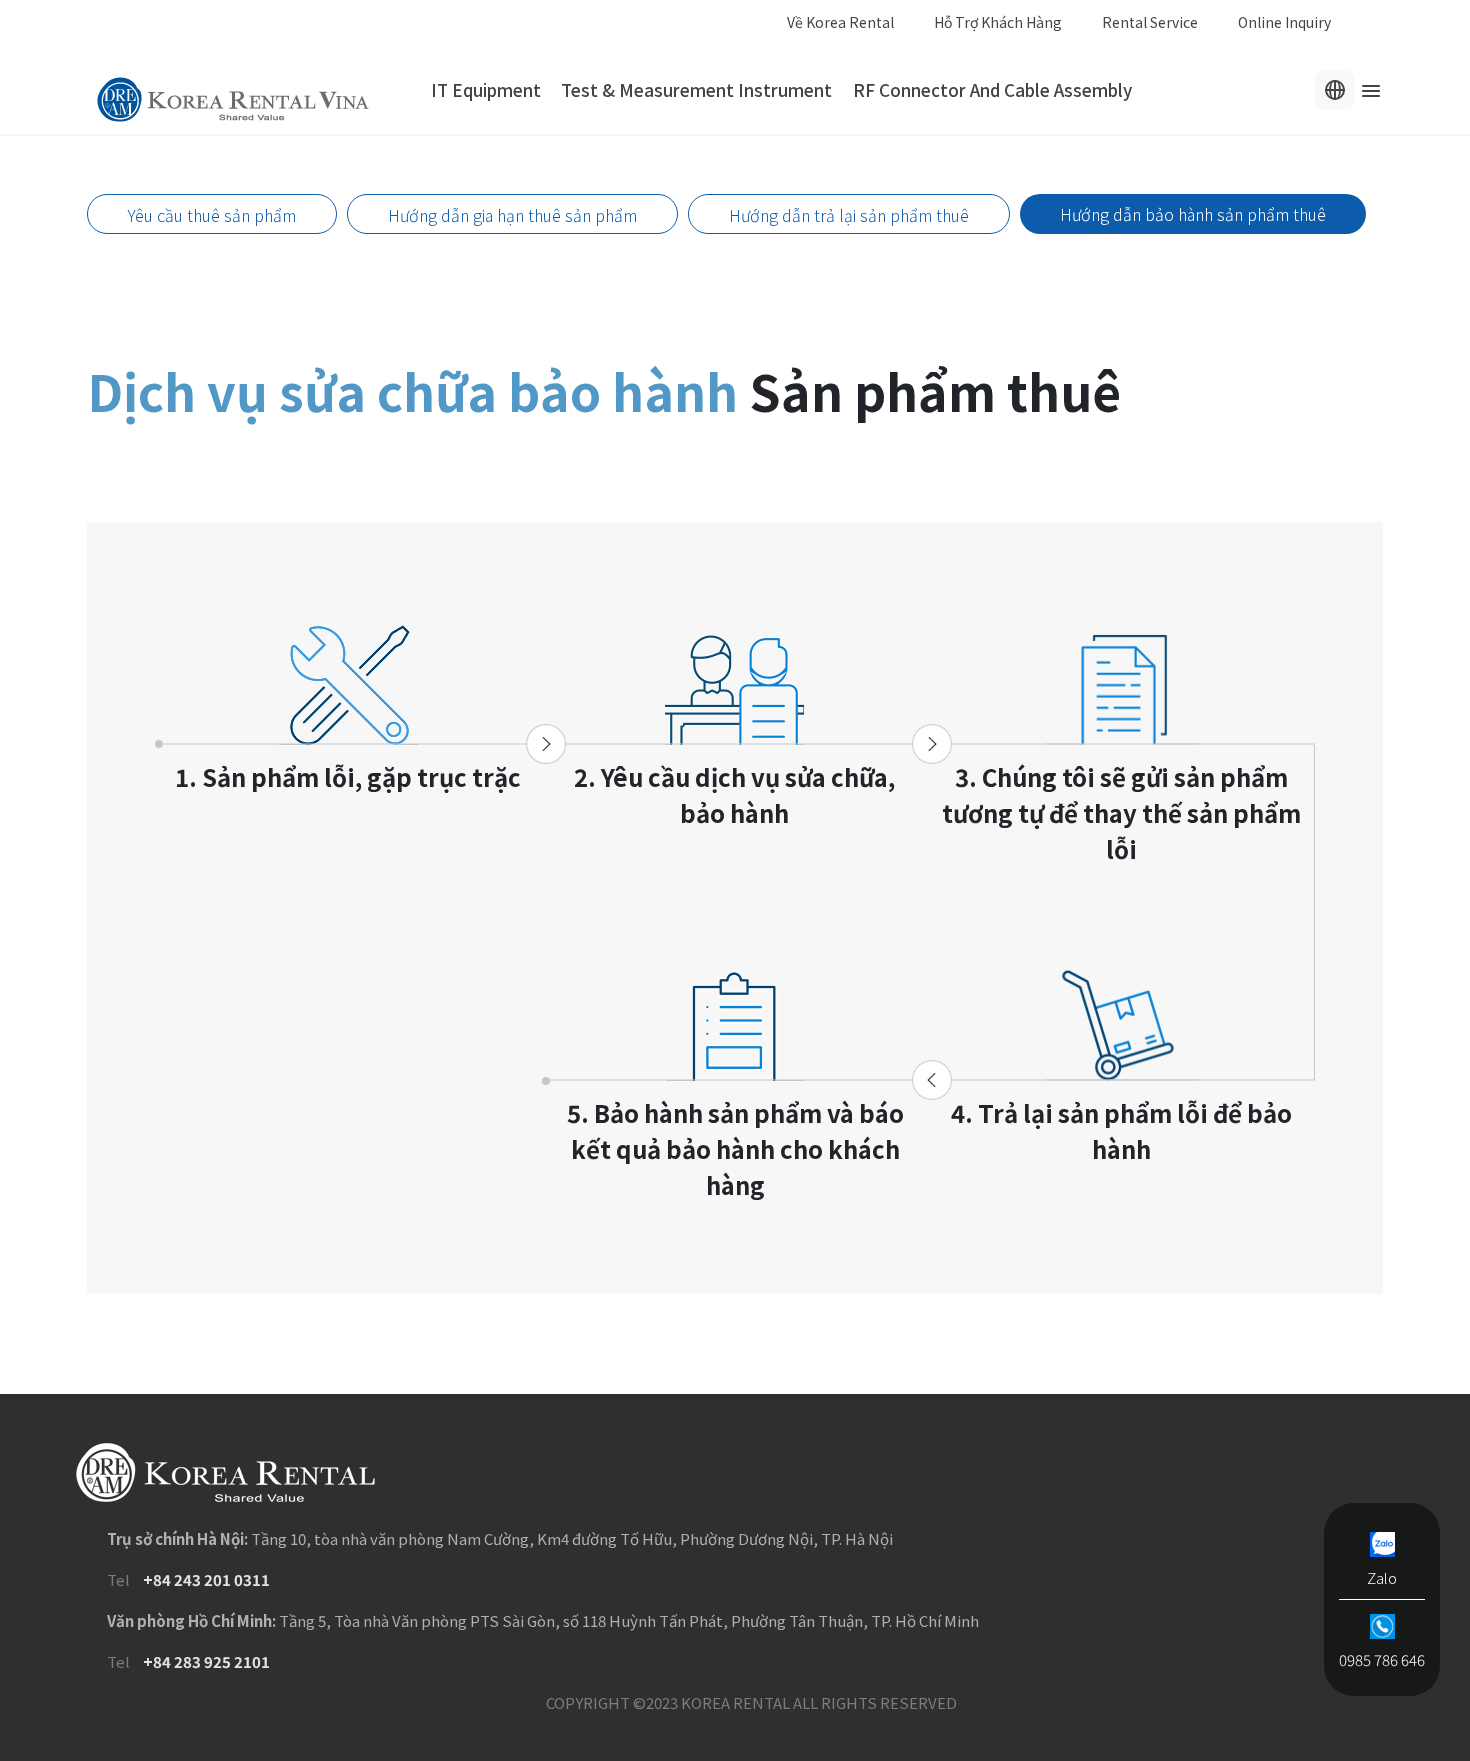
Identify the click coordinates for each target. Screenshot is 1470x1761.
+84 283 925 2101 (206, 1661)
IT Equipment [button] (486, 89)
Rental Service (1150, 22)
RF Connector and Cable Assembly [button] (992, 89)
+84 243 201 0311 (206, 1579)
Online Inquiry (1284, 22)
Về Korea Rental (840, 22)
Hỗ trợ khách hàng (998, 22)
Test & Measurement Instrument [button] (696, 89)
